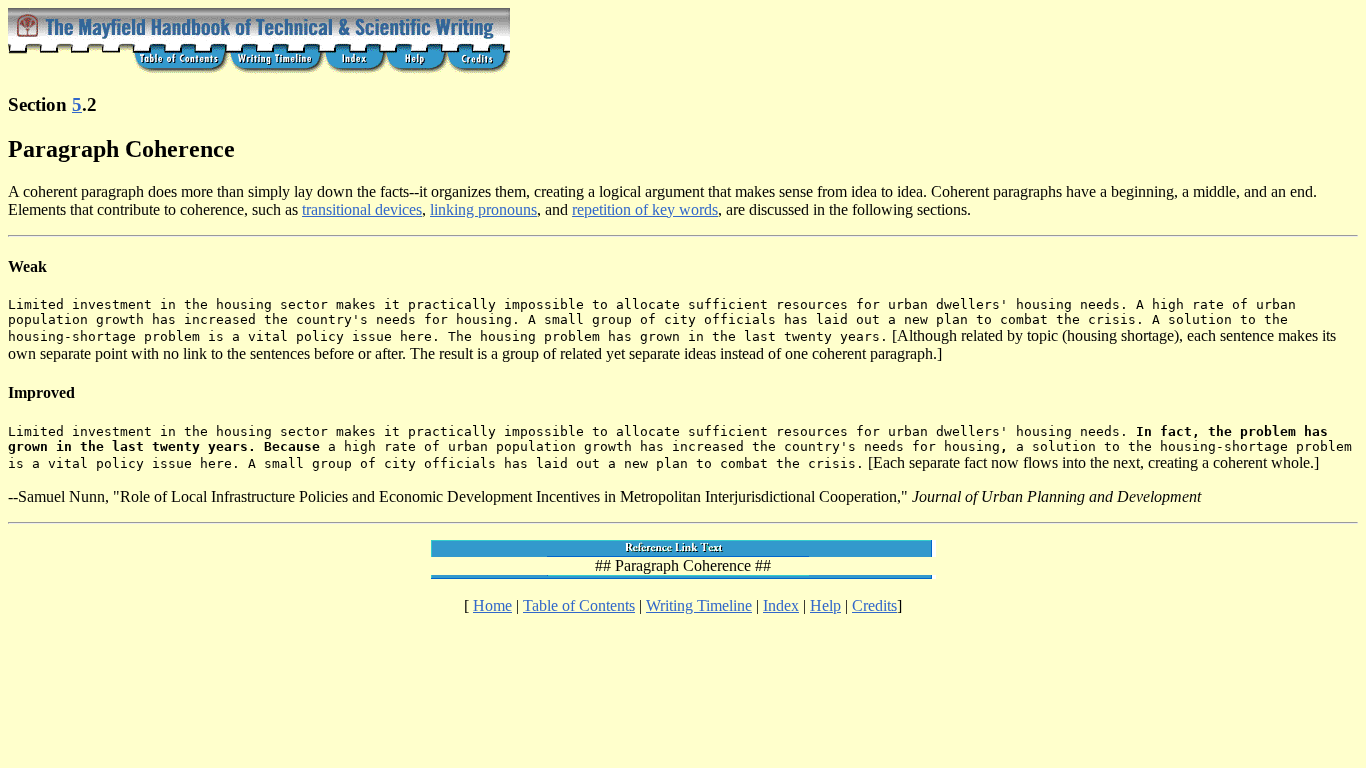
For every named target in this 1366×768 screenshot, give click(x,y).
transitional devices (362, 209)
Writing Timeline (699, 605)
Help (825, 605)
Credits (874, 605)
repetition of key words (645, 209)
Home (492, 605)
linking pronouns (483, 209)
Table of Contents (579, 605)
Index (781, 605)
